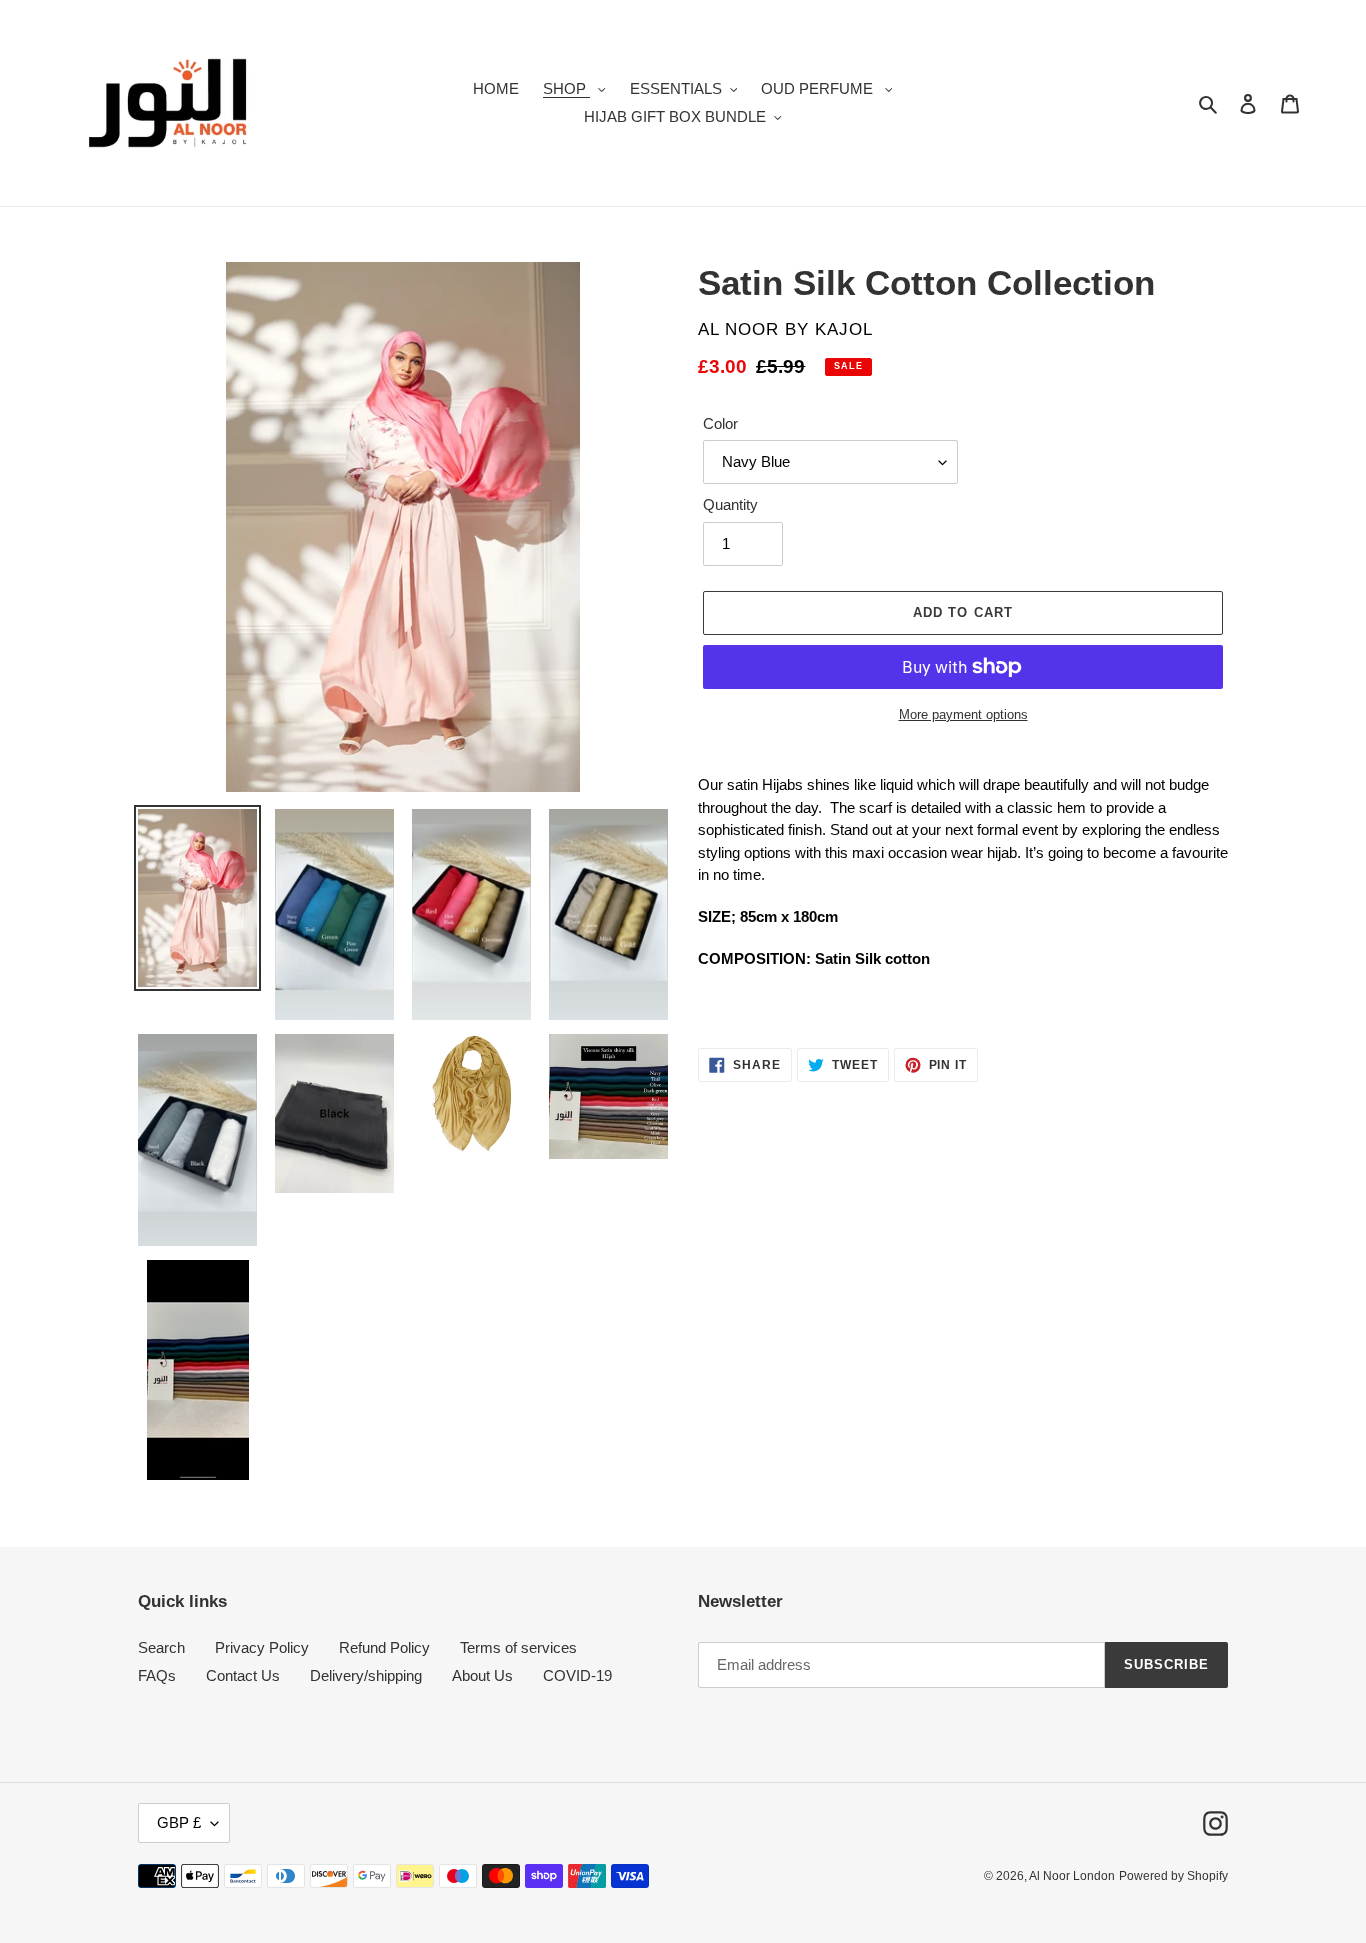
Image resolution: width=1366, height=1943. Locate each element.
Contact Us (243, 1675)
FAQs (157, 1675)
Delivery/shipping (366, 1675)
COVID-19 (577, 1675)
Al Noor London (1072, 1876)
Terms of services (518, 1647)
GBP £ (179, 1822)
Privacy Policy (262, 1647)
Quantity (730, 504)
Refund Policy (384, 1647)
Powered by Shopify (1173, 1876)
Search (161, 1647)
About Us (482, 1675)
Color (720, 423)
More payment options (963, 714)
